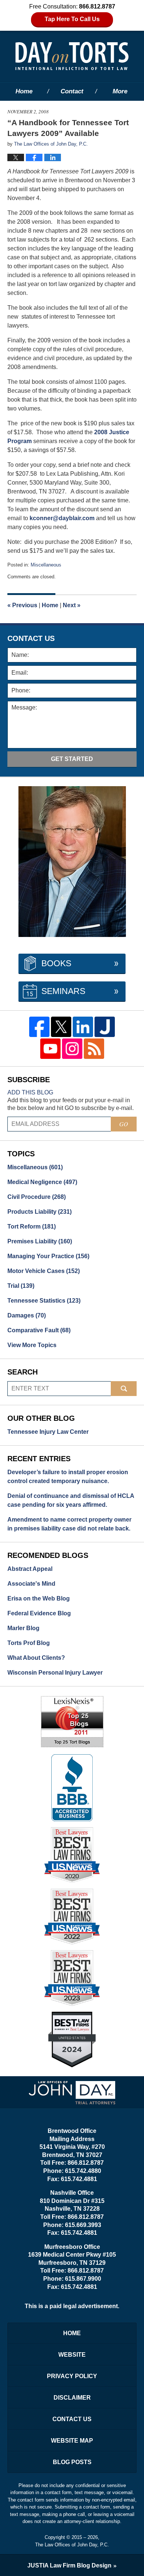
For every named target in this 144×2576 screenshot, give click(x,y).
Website (72, 2355)
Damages (27, 1315)
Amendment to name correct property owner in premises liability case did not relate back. (69, 1524)
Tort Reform (32, 1226)
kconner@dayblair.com (62, 518)
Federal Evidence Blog (39, 1613)
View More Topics (32, 1345)
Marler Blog (23, 1628)
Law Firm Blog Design (69, 2565)
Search (124, 1389)
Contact (72, 91)
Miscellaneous (46, 565)
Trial (21, 1286)
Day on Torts (72, 56)
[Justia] (105, 1027)
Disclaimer (72, 2398)
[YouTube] (50, 1049)
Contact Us (72, 2419)
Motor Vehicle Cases (44, 1271)
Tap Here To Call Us (72, 19)
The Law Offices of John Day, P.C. (72, 2545)
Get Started (72, 759)
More (120, 91)
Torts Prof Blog (29, 1643)
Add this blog (30, 1092)
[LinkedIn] (83, 1027)
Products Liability (40, 1212)
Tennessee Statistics (44, 1301)
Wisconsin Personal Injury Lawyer (55, 1673)
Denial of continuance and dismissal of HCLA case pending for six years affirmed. (71, 1500)
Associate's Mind (31, 1584)
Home (24, 91)
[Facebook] (39, 1027)
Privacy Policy (72, 2376)
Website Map (72, 2441)
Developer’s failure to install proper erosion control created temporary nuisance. (68, 1477)
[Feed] (94, 1049)
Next (72, 605)
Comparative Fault (39, 1330)
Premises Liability (40, 1241)
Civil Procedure (37, 1197)
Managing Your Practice (48, 1256)
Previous (22, 605)
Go (124, 1124)
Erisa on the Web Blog (39, 1598)
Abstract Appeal (30, 1569)
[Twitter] (61, 1027)
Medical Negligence (42, 1182)
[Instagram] (72, 1049)
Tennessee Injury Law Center (48, 1432)
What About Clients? (36, 1658)
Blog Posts (72, 2462)
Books (56, 963)
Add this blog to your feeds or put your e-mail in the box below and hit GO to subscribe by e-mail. (71, 1104)
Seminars (63, 991)
